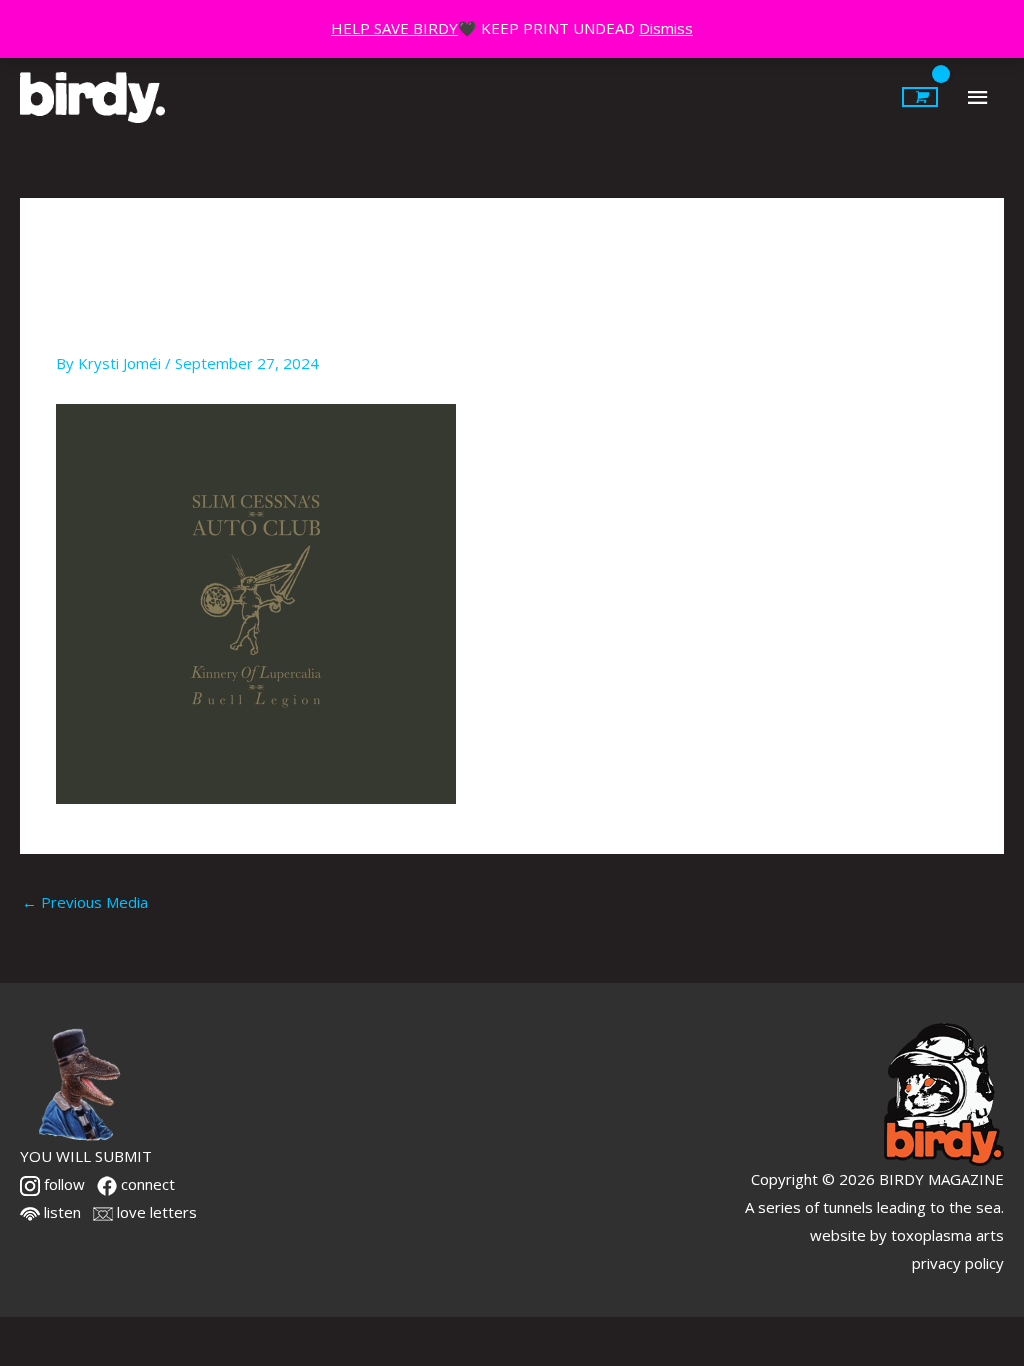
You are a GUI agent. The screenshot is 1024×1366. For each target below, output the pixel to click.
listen (60, 1212)
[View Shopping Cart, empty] (920, 97)
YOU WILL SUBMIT (86, 1156)
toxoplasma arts (947, 1235)
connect (146, 1184)
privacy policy (958, 1263)
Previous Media (85, 902)
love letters (155, 1212)
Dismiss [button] (666, 28)
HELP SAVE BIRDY (394, 28)
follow (62, 1184)
